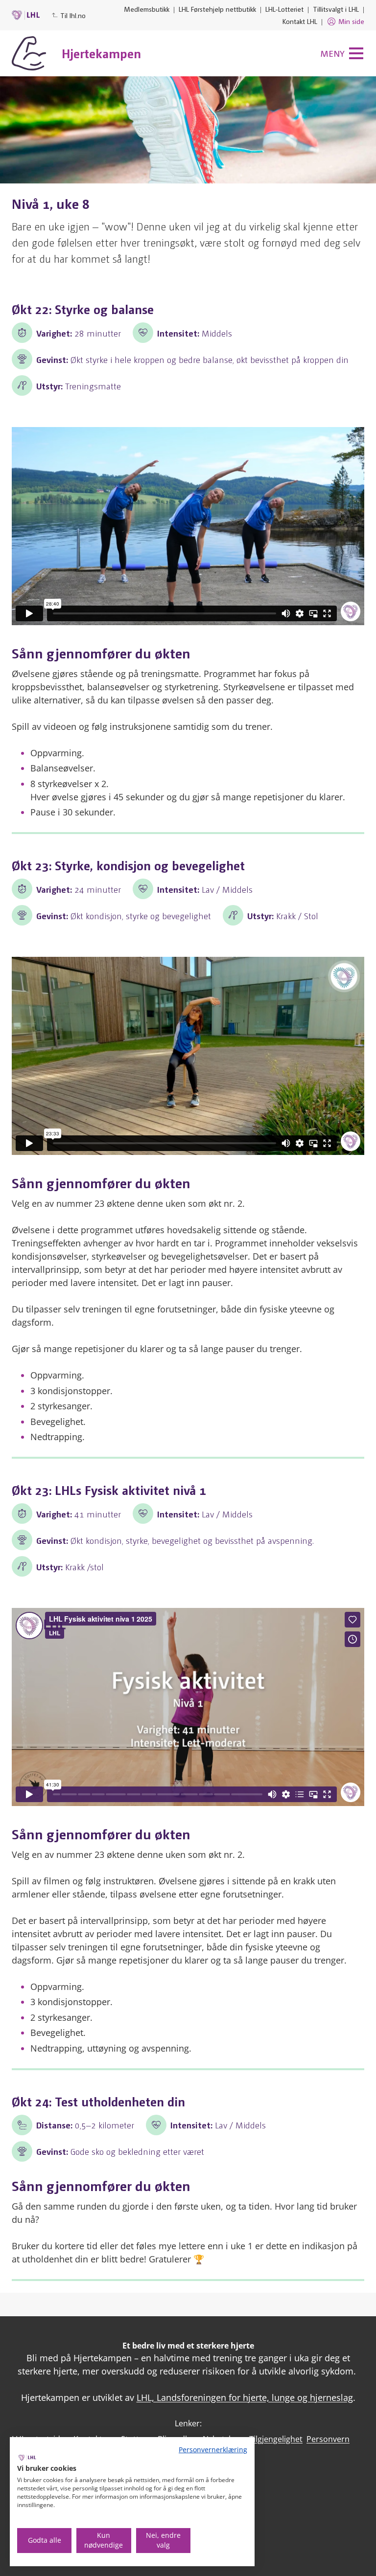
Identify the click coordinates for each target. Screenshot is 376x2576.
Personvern (328, 2439)
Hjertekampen (101, 53)
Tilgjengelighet (276, 2439)
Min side (351, 21)
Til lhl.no (73, 15)
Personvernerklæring (213, 2450)
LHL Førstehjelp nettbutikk (217, 9)
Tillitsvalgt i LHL (336, 9)
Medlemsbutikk (147, 9)
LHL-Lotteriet (284, 9)
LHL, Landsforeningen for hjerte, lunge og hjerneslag (245, 2397)
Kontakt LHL (300, 21)
